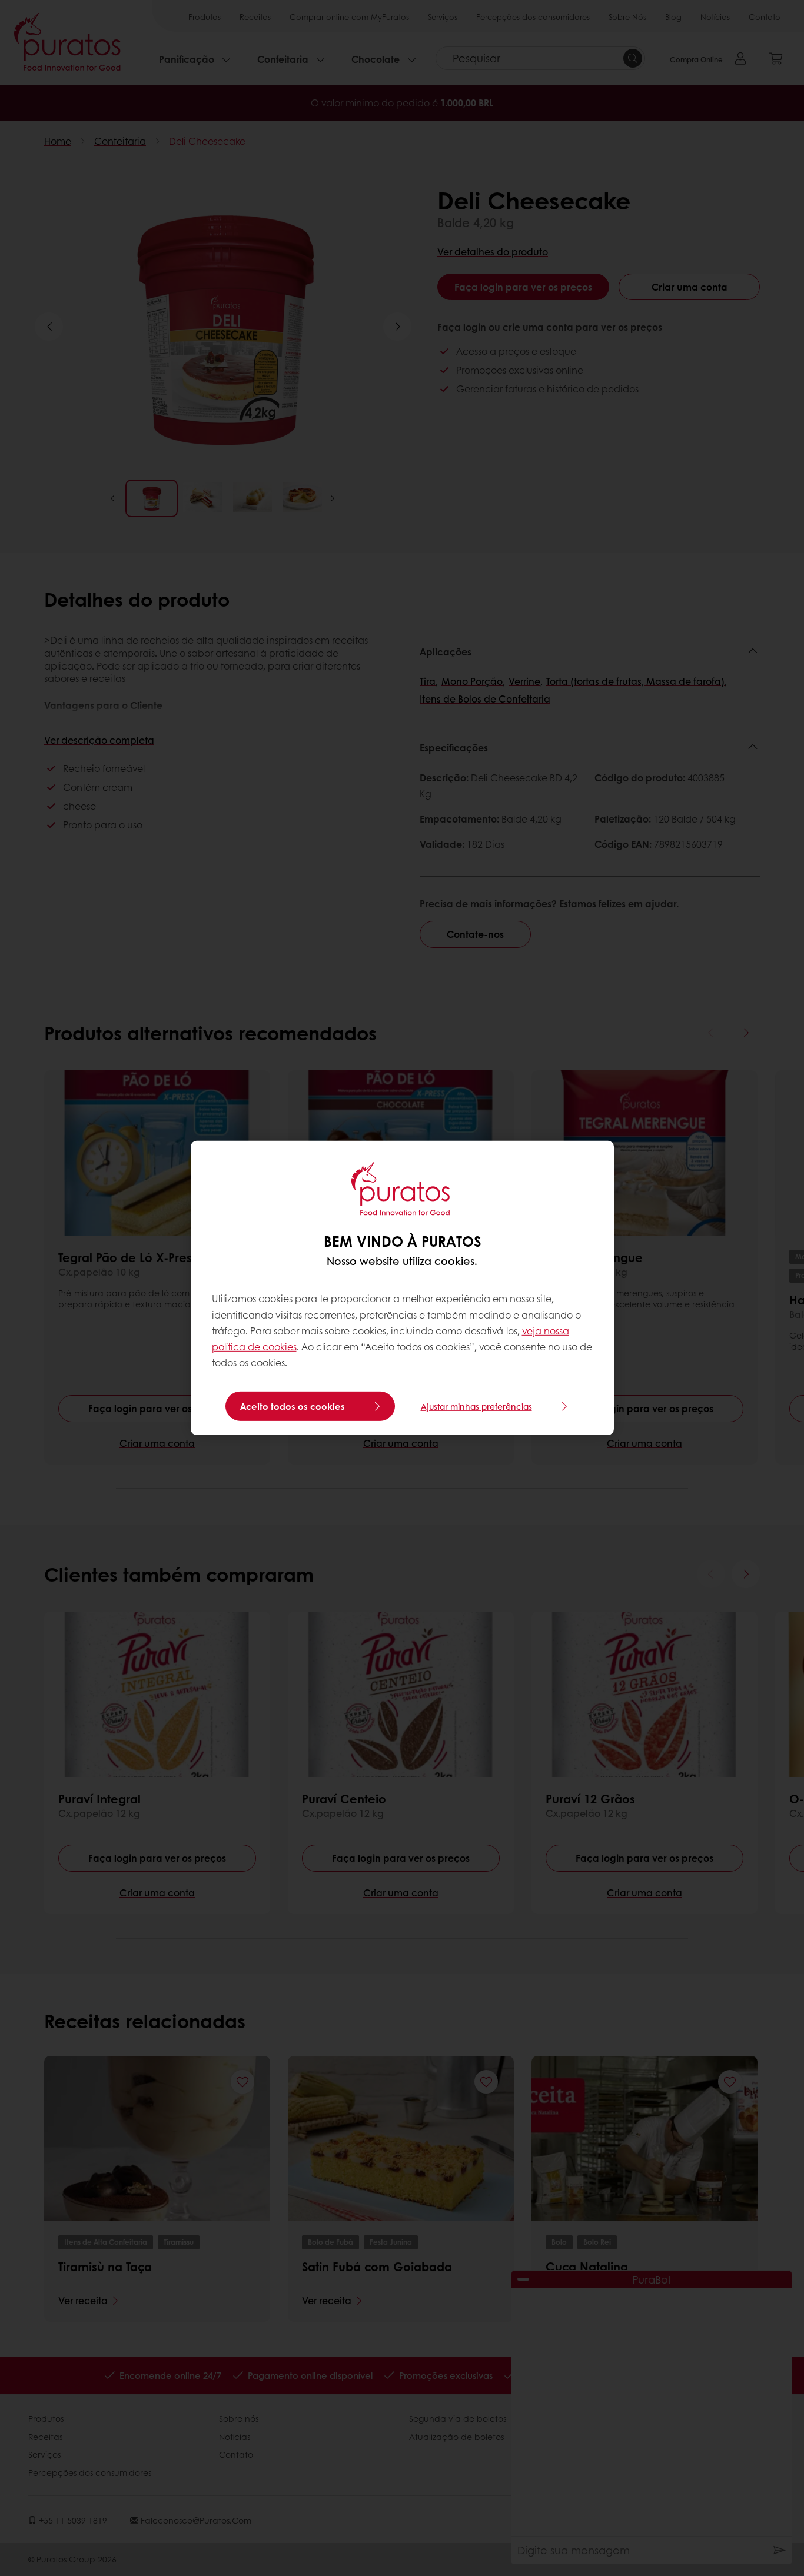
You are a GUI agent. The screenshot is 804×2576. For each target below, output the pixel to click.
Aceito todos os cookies (293, 1406)
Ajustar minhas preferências (476, 1406)
